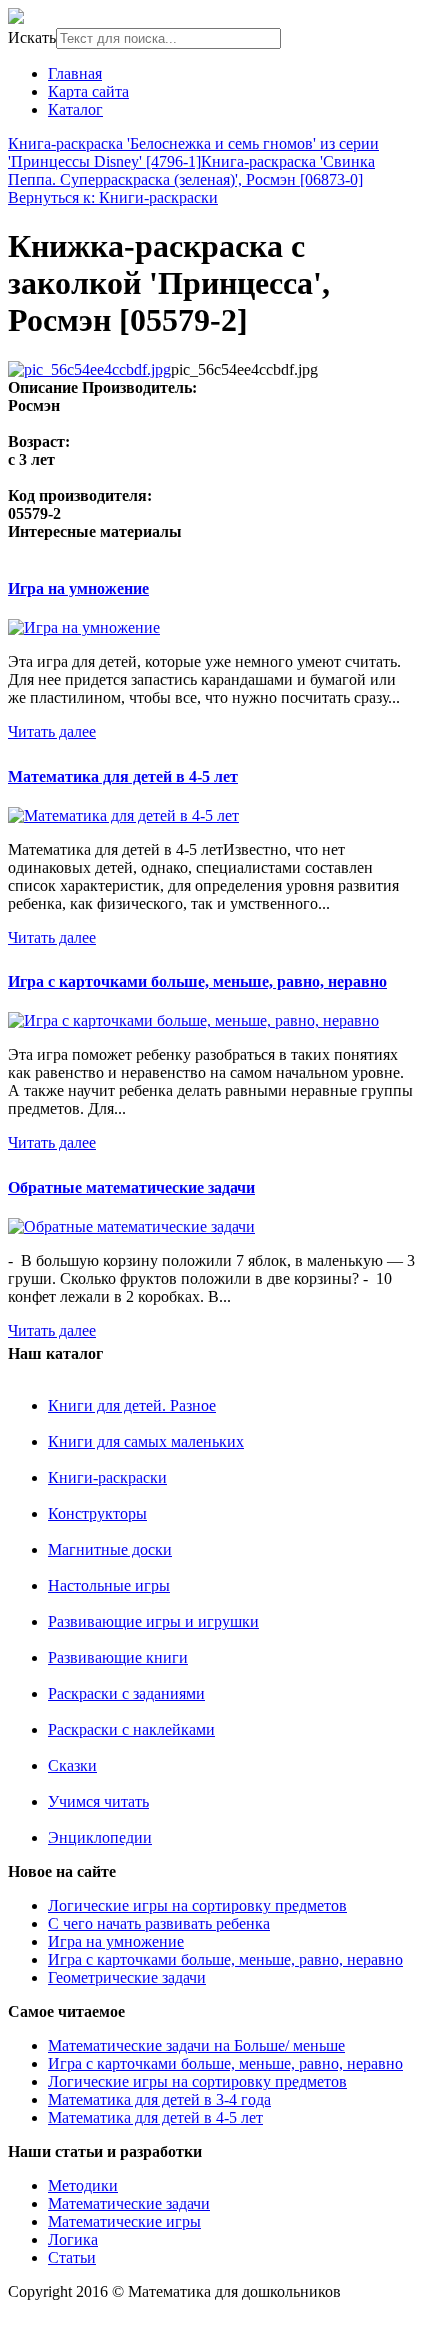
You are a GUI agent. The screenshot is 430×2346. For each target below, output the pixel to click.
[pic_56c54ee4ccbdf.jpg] (89, 369)
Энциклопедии (100, 1837)
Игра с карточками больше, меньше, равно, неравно (197, 981)
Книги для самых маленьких (146, 1441)
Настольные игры (109, 1585)
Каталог (75, 109)
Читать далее (52, 731)
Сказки (72, 1765)
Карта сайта (88, 91)
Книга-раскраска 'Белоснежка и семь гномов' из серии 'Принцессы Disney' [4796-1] (193, 152)
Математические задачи (129, 2203)
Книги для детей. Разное (132, 1405)
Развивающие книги (118, 1657)
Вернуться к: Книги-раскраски (113, 197)
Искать (32, 37)
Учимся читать (98, 1801)
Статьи (72, 2257)
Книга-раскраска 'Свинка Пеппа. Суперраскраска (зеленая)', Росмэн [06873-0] (191, 170)
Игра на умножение (78, 588)
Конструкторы (97, 1513)
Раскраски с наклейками (131, 1729)
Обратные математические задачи (131, 1187)
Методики (83, 2185)
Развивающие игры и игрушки (153, 1621)
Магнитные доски (110, 1549)
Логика (73, 2239)
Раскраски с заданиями (126, 1693)
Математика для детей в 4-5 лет (123, 776)
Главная (75, 73)
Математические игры (124, 2221)
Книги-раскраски (107, 1477)
